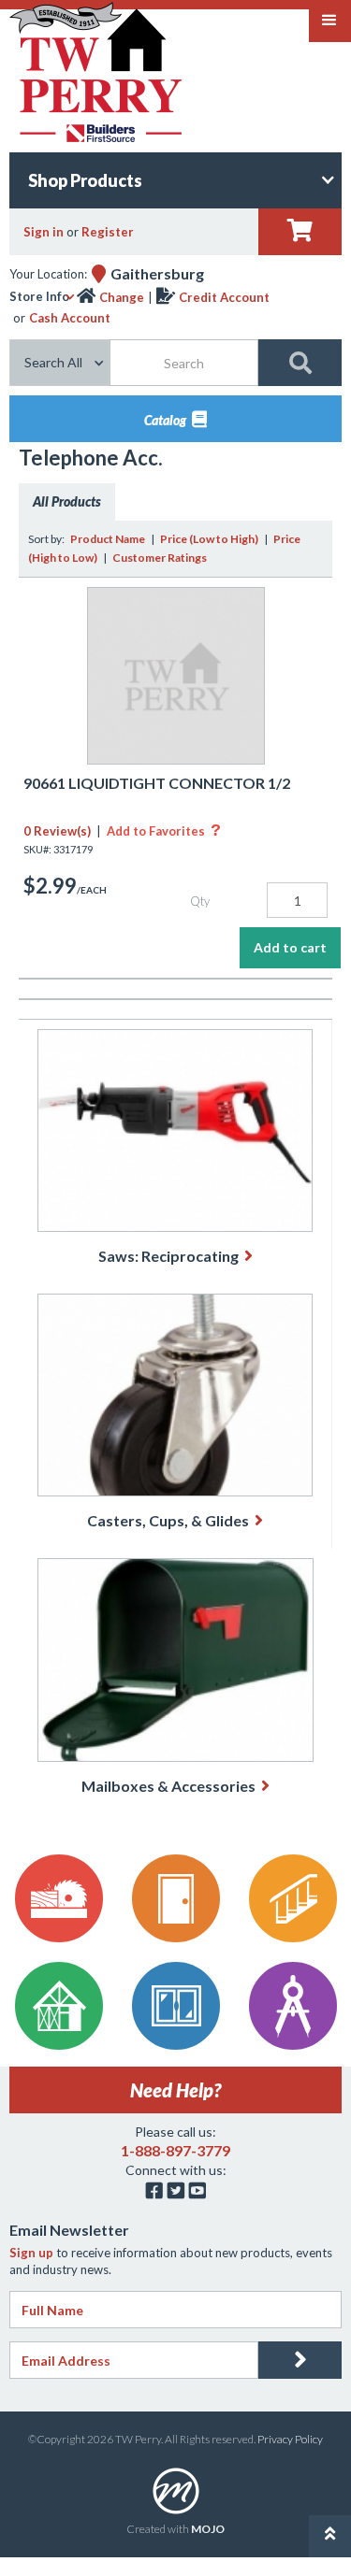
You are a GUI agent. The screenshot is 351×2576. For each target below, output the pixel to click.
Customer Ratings (160, 558)
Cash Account (70, 318)
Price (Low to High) (209, 539)
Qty (200, 901)
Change (122, 297)
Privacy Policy (290, 2439)
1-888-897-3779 (175, 2150)
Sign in (44, 232)
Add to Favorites (164, 831)
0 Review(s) (57, 831)
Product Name (108, 539)
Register (108, 232)
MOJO (208, 2529)
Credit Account (224, 297)
